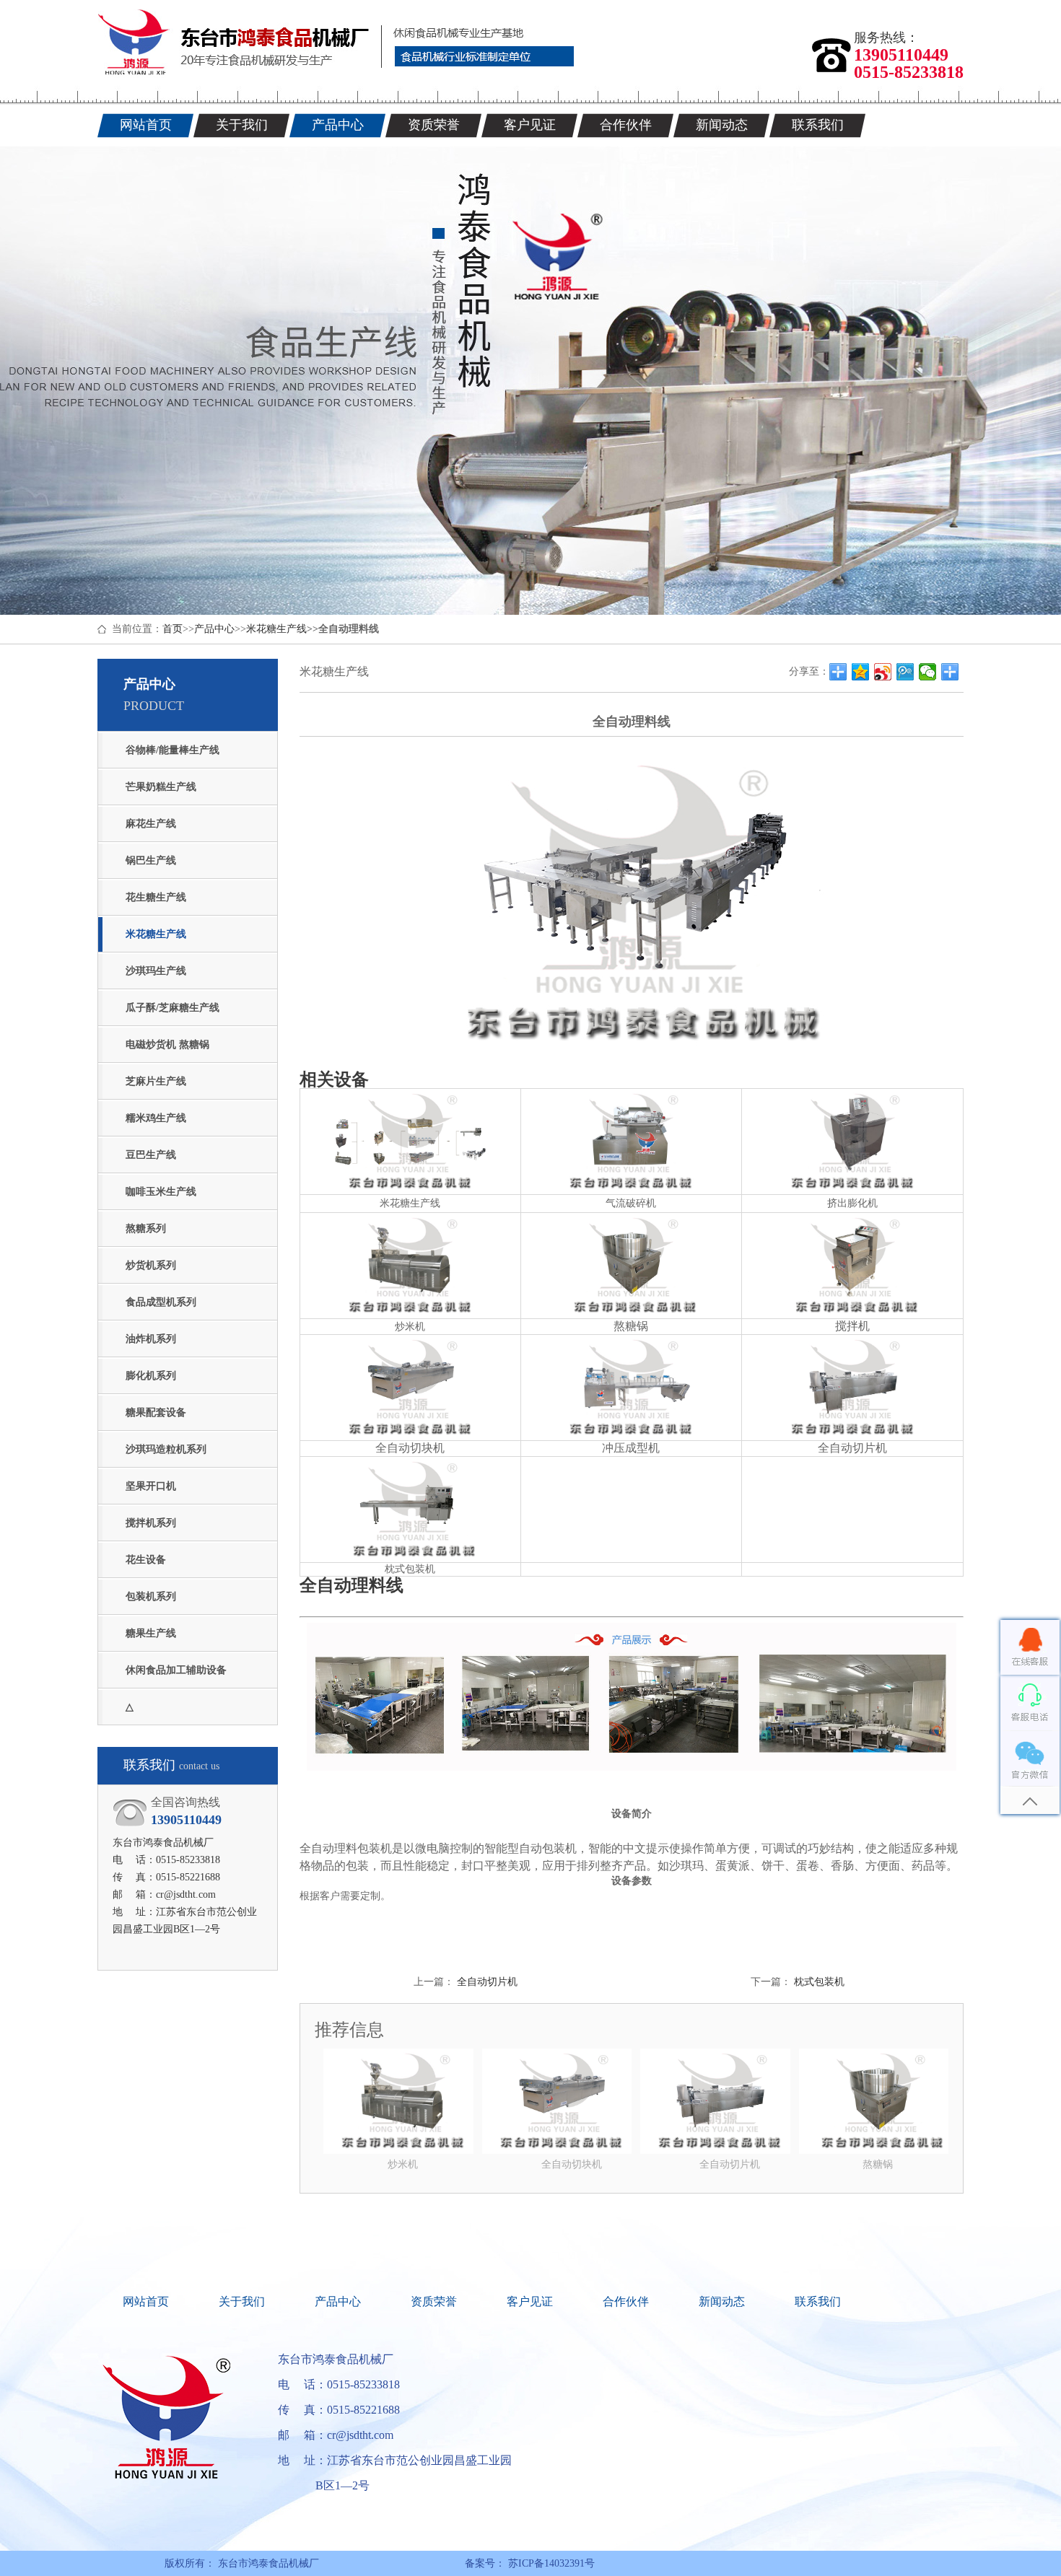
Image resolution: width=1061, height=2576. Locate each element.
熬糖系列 (146, 1228)
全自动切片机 (487, 1982)
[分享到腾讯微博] (905, 672)
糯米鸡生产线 (156, 1118)
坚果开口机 (151, 1486)
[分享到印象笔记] (950, 672)
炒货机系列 (151, 1265)
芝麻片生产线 (156, 1081)
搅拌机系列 (151, 1523)
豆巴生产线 (151, 1155)
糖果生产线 (151, 1633)
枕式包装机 (819, 1982)
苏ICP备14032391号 (550, 2563)
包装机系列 (151, 1596)
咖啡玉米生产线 (161, 1192)
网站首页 (146, 2301)
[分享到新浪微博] (883, 672)
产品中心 (214, 629)
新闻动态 (722, 2301)
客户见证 (530, 2301)
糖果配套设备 (156, 1412)
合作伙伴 (626, 2301)
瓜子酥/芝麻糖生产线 (173, 1008)
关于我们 (242, 2301)
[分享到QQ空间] (861, 672)
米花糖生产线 (276, 629)
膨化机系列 (151, 1376)
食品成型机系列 (161, 1302)
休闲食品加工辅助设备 (176, 1670)
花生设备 (146, 1560)
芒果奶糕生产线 (161, 787)
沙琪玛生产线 (156, 971)
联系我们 (818, 2301)
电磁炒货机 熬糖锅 (167, 1044)
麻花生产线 (151, 824)
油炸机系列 (151, 1339)
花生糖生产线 (156, 897)
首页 (173, 629)
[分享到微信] (928, 672)
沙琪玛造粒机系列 (166, 1449)
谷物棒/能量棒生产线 (173, 750)
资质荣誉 (434, 2301)
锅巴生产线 (151, 860)
